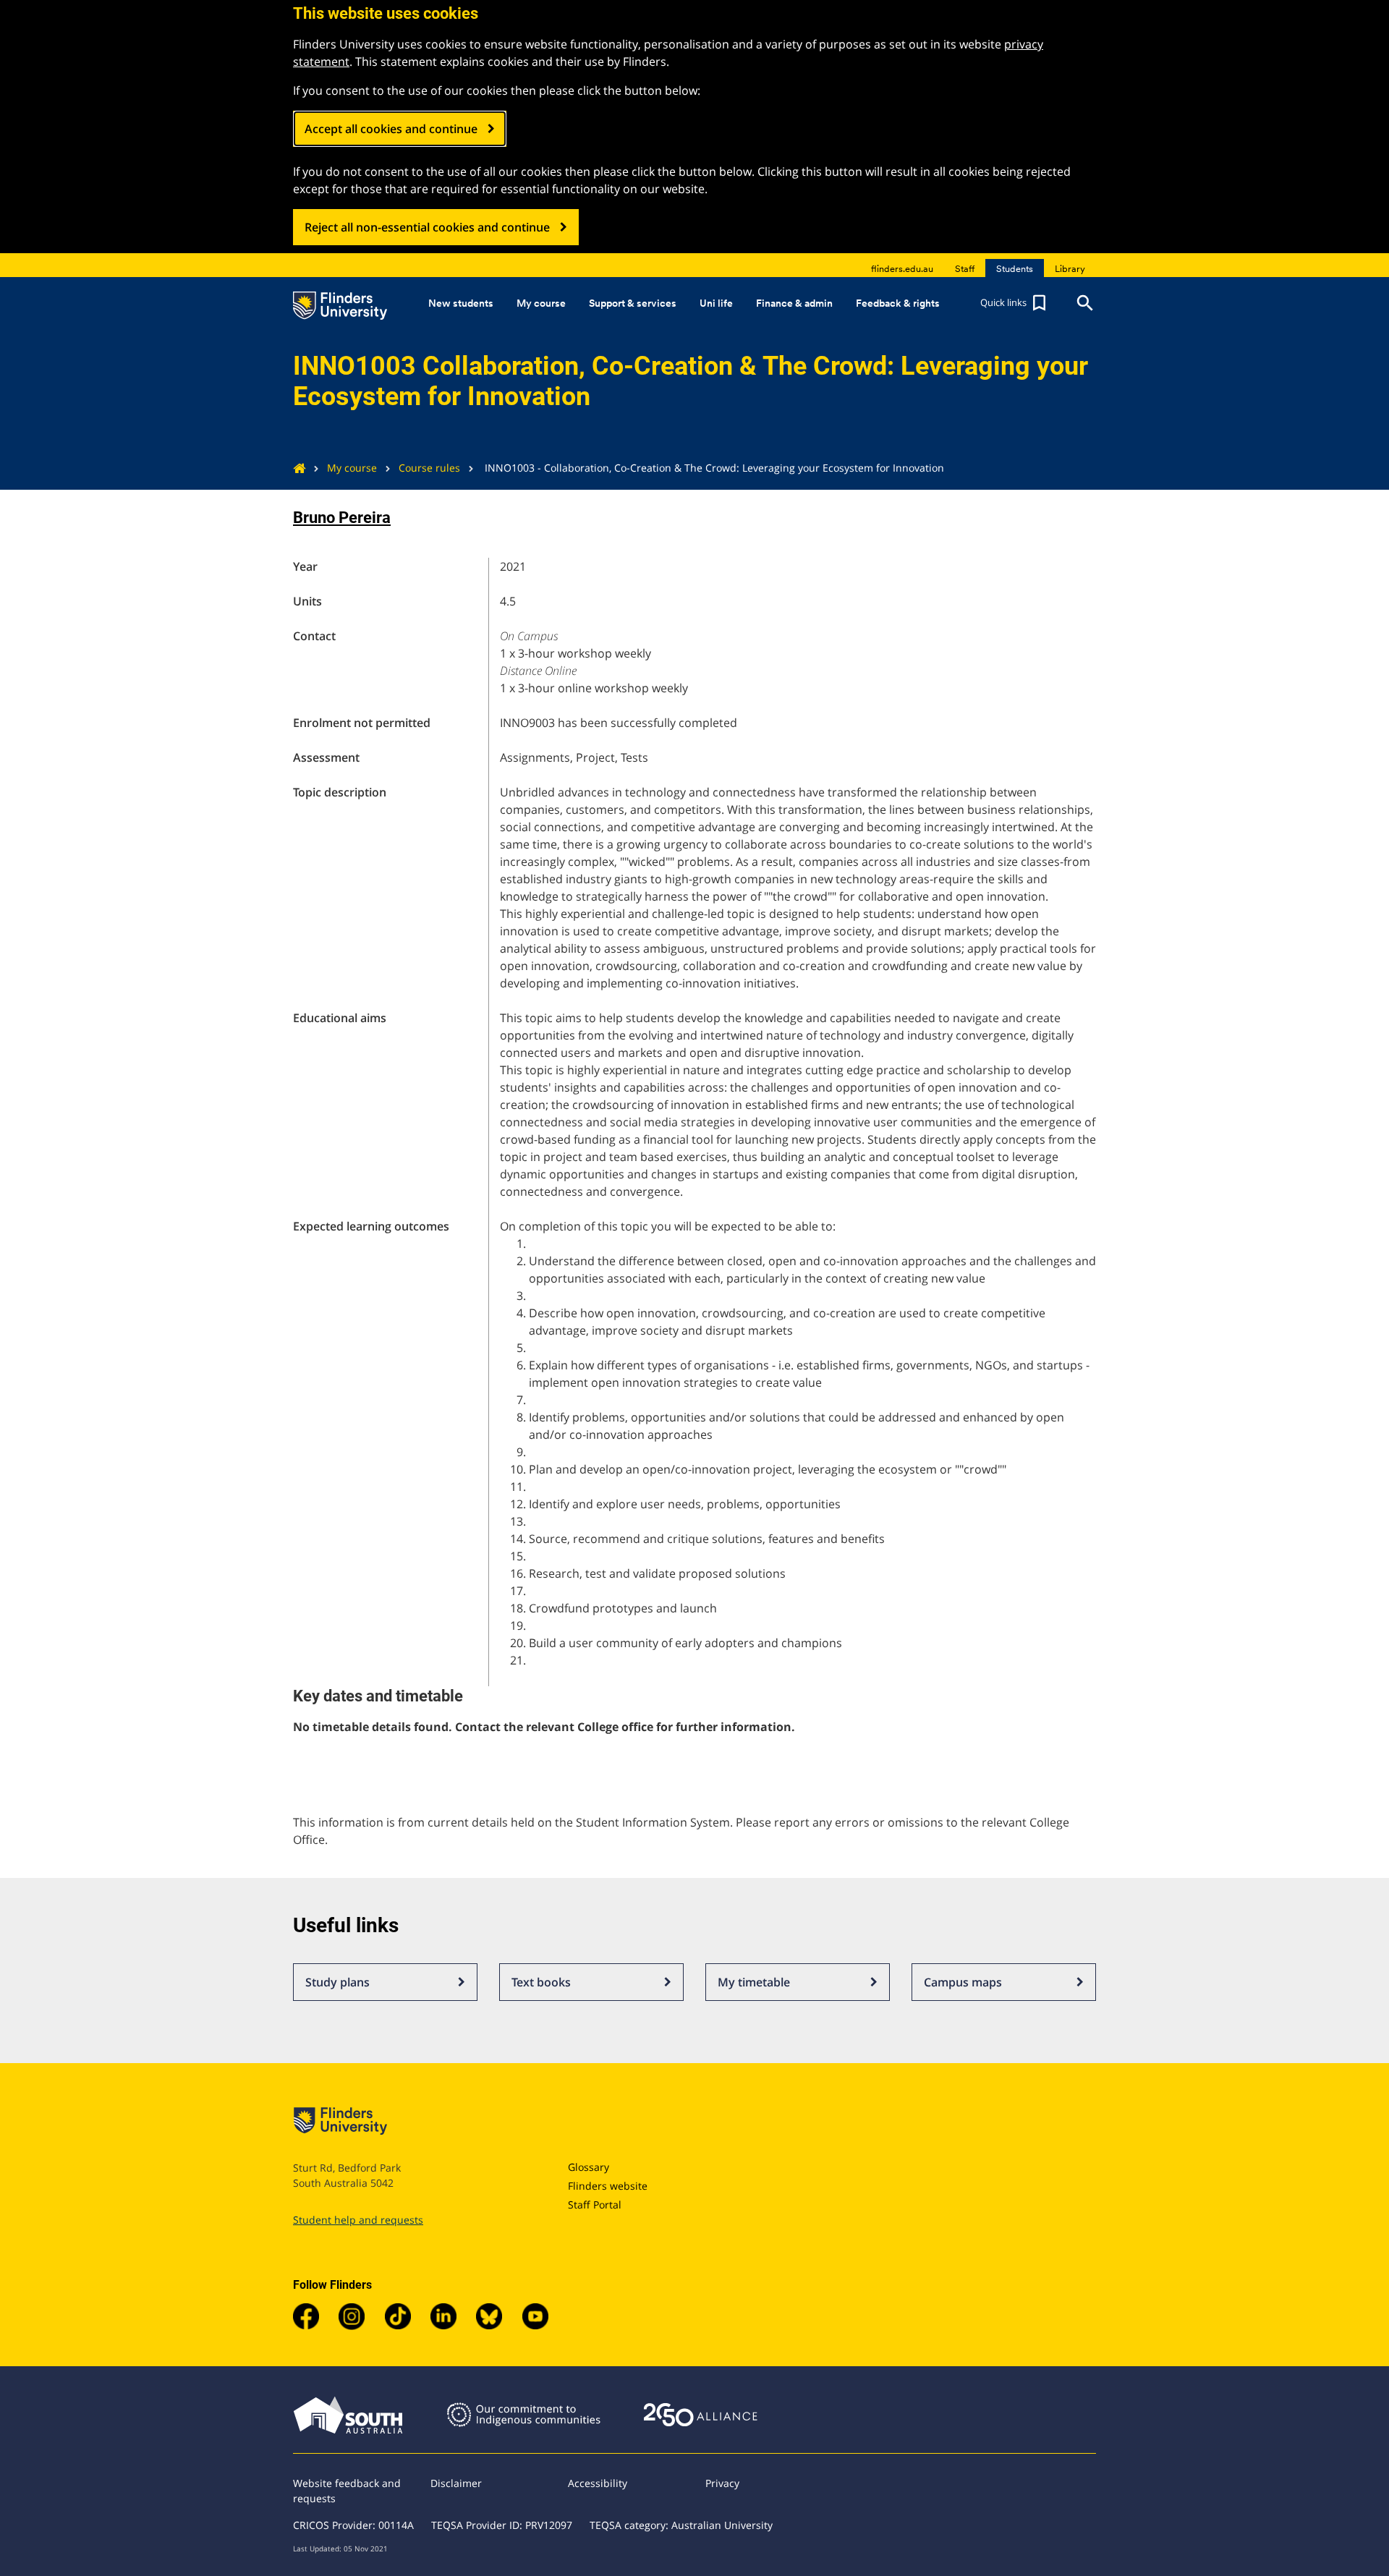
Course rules (429, 468)
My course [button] (541, 303)
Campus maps (963, 1982)
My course (352, 468)
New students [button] (461, 303)
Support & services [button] (633, 303)
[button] (1015, 303)
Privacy (722, 2483)
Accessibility (598, 2483)
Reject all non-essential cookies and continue (427, 227)
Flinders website (608, 2186)
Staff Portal (595, 2205)
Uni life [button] (716, 303)
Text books (541, 1982)
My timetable (754, 1982)
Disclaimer (456, 2483)
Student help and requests (358, 2220)
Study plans (337, 1982)
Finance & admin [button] (794, 303)
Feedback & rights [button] (898, 303)
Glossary (589, 2167)
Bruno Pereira (342, 518)
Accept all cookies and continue (391, 129)
